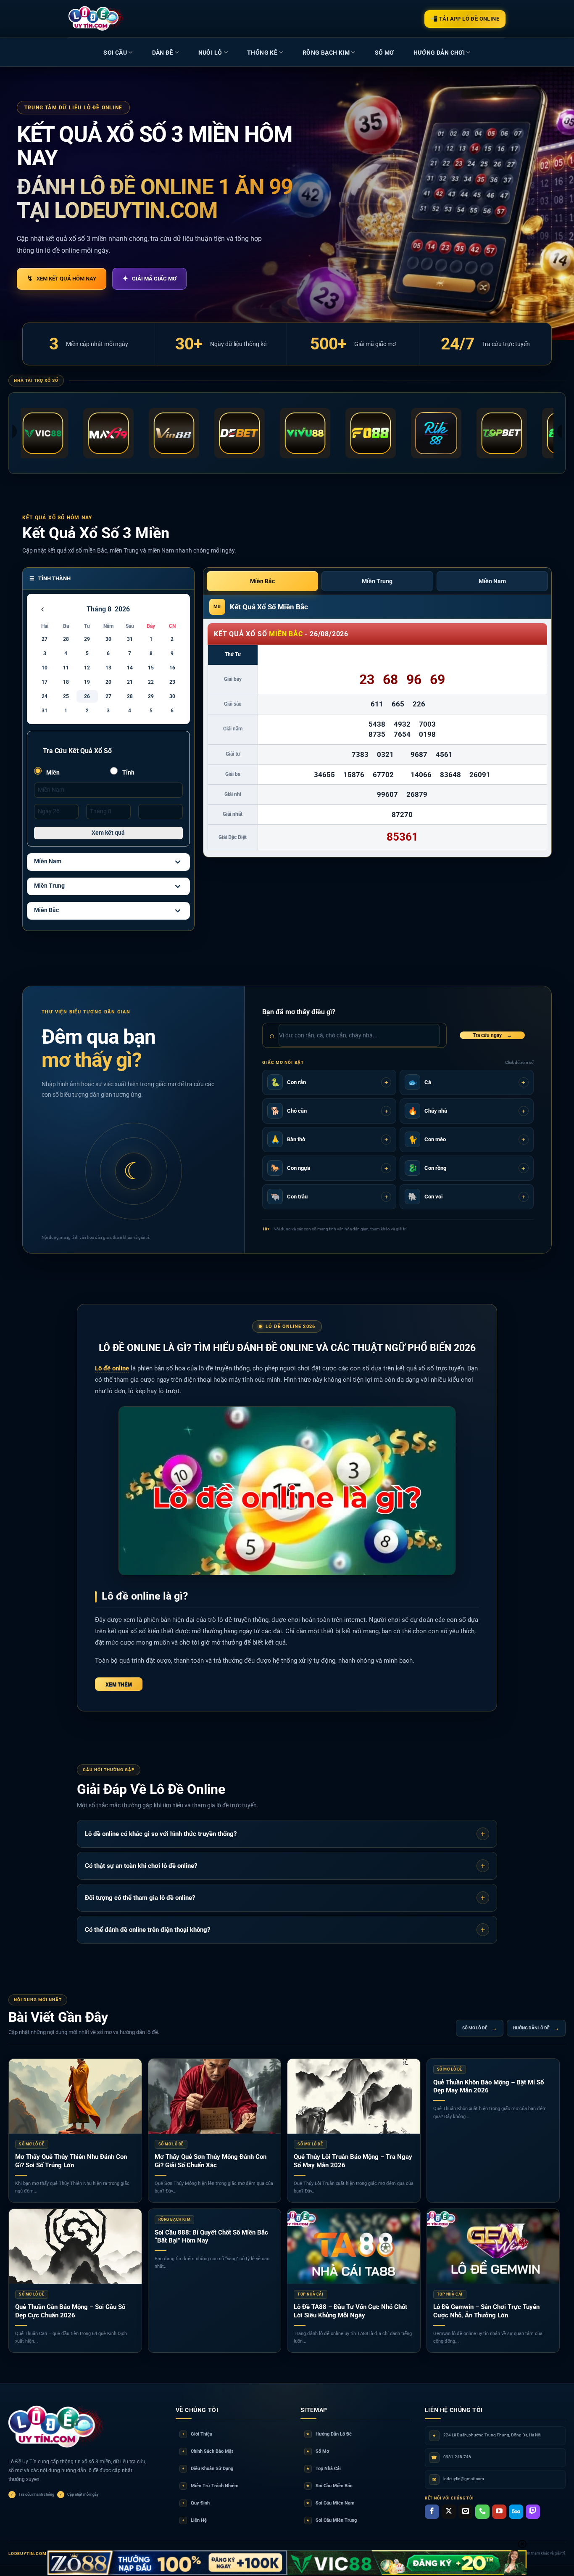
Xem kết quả (108, 833)
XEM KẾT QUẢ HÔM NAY (62, 278)
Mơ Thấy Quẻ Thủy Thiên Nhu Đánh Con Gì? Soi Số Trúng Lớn (71, 2161)
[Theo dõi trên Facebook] (432, 2512)
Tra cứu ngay (492, 1035)
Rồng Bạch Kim (326, 53)
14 (130, 668)
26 (87, 696)
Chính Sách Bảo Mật (208, 2451)
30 (108, 639)
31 (130, 639)
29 (87, 639)
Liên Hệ (195, 2520)
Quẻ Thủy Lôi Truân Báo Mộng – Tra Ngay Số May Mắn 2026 (353, 2161)
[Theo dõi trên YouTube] (499, 2512)
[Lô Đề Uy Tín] (57, 2427)
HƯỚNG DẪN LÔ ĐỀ (536, 2028)
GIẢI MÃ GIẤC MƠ (149, 278)
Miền (52, 772)
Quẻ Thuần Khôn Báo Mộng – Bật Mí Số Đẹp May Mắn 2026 (488, 2087)
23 (172, 682)
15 (151, 668)
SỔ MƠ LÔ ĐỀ (480, 2028)
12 (87, 668)
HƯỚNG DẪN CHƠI (439, 53)
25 (66, 696)
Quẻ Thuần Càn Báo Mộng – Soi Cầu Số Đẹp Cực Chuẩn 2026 (70, 2311)
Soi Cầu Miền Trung (332, 2520)
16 (172, 668)
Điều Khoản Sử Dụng (208, 2469)
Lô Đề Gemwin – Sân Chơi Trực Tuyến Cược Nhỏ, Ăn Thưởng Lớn (486, 2311)
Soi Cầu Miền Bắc (329, 2486)
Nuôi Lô (210, 53)
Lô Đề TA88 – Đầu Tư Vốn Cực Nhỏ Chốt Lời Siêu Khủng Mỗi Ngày (350, 2311)
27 (45, 639)
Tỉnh (128, 772)
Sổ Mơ (318, 2451)
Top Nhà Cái (324, 2469)
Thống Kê (262, 53)
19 (87, 682)
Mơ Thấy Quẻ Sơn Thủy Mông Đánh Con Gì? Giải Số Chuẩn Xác (211, 2161)
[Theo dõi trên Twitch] (533, 2512)
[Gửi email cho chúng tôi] (466, 2512)
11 (66, 668)
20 (108, 682)
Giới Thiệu (197, 2434)
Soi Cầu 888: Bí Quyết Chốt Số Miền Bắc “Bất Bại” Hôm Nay (211, 2237)
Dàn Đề (163, 53)
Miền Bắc (46, 910)
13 (108, 668)
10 (45, 668)
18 (66, 682)
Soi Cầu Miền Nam (330, 2503)
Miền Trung (49, 886)
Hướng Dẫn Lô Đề (329, 2434)
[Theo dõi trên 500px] (516, 2512)
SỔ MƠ (384, 53)
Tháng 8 (99, 609)
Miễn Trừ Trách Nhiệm (211, 2486)
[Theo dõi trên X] (449, 2512)
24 (45, 696)
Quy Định (196, 2503)
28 (66, 639)
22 (151, 682)
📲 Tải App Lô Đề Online (465, 19)
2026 (122, 609)
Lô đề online (112, 1368)
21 (130, 682)
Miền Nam (48, 861)
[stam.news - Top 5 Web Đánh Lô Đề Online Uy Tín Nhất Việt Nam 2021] (96, 19)
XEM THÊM (119, 1684)
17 (45, 682)
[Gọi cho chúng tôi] (482, 2512)
